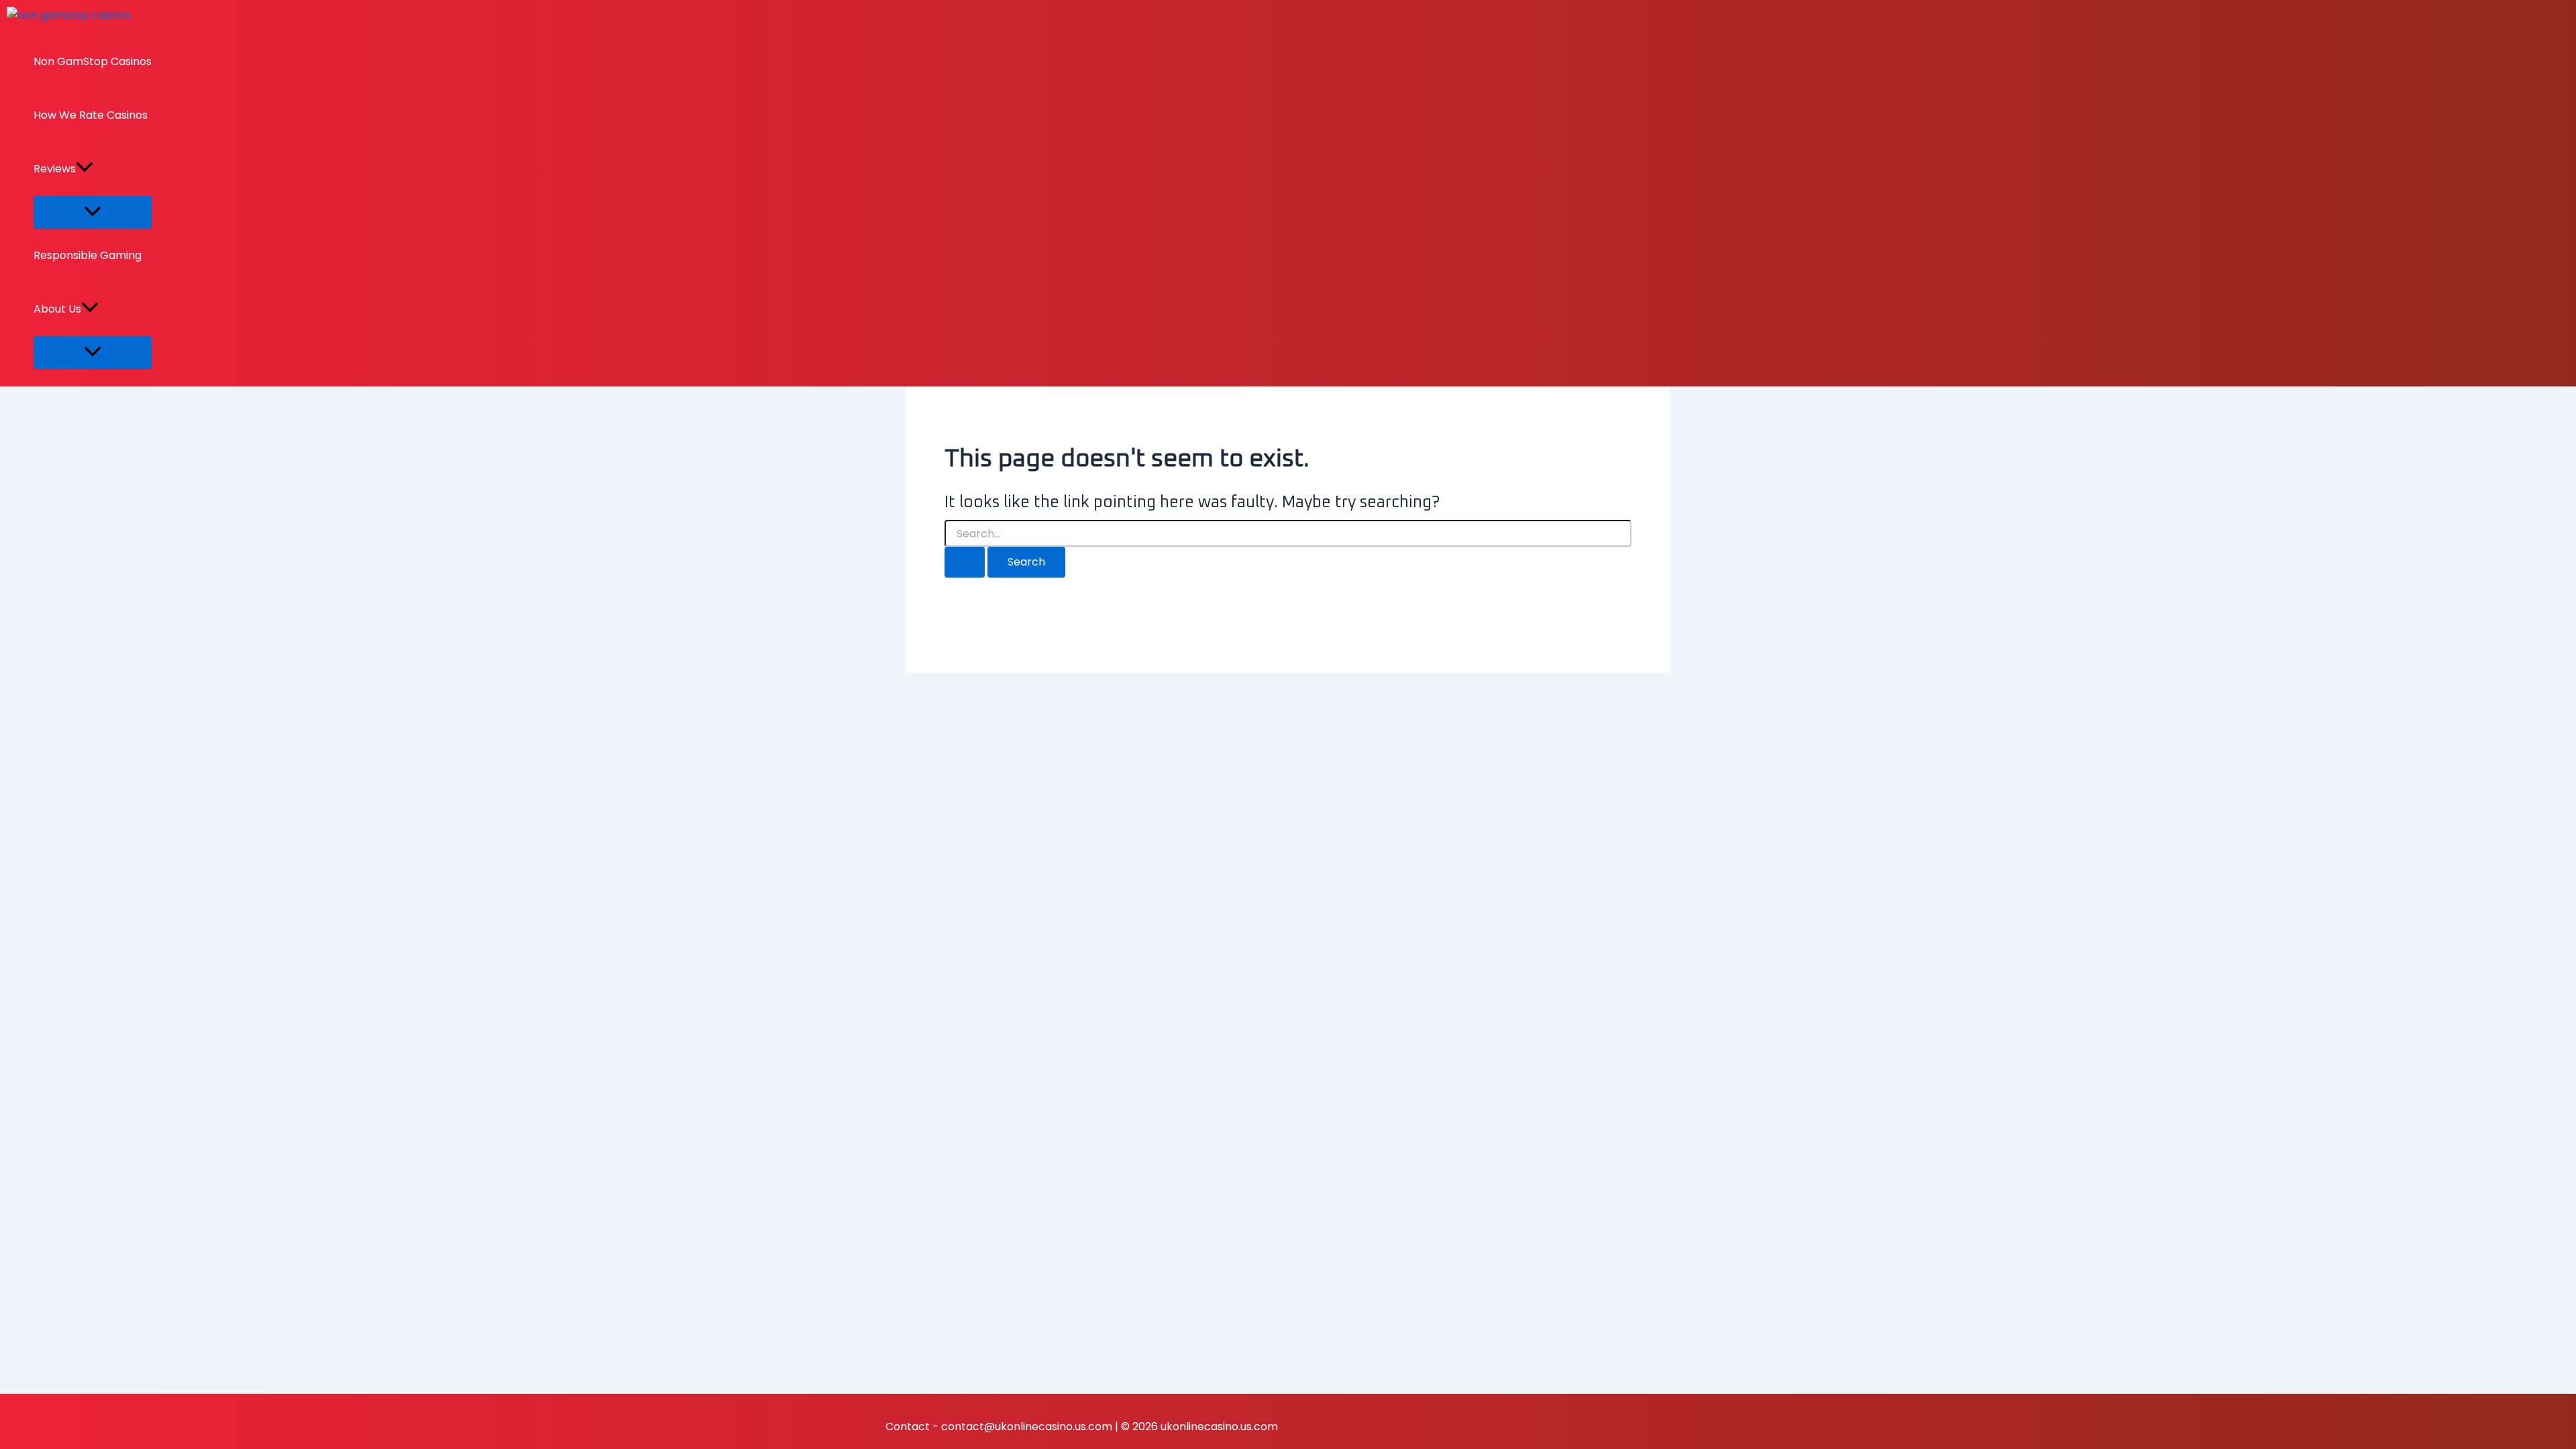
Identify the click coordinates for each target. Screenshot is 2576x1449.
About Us (57, 309)
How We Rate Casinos (91, 115)
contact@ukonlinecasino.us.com (1027, 1427)
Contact (908, 1427)
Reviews (55, 169)
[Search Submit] (965, 562)
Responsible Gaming (88, 255)
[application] (85, 169)
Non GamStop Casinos (93, 61)
